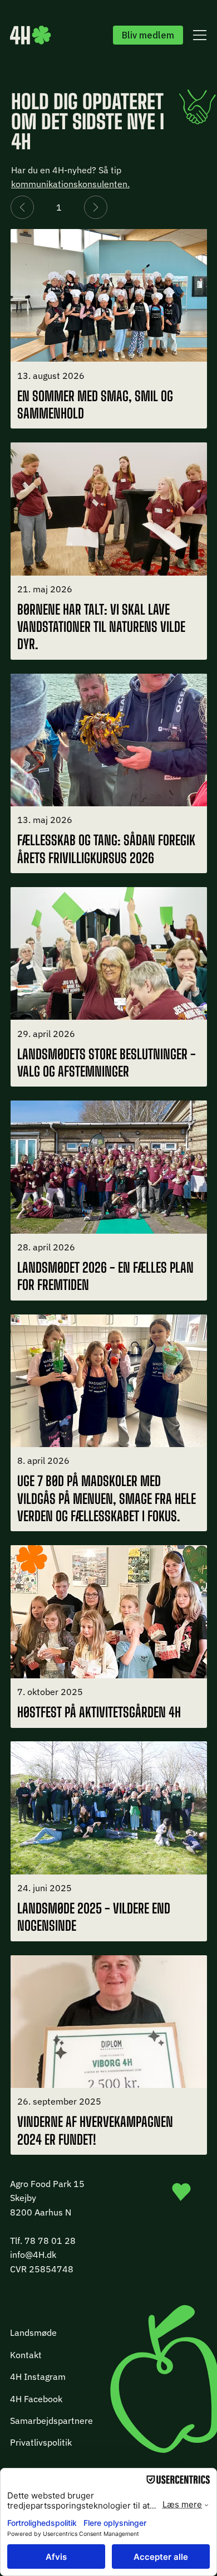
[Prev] (22, 207)
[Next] (96, 207)
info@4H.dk (33, 2254)
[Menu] (198, 35)
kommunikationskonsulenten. (70, 184)
